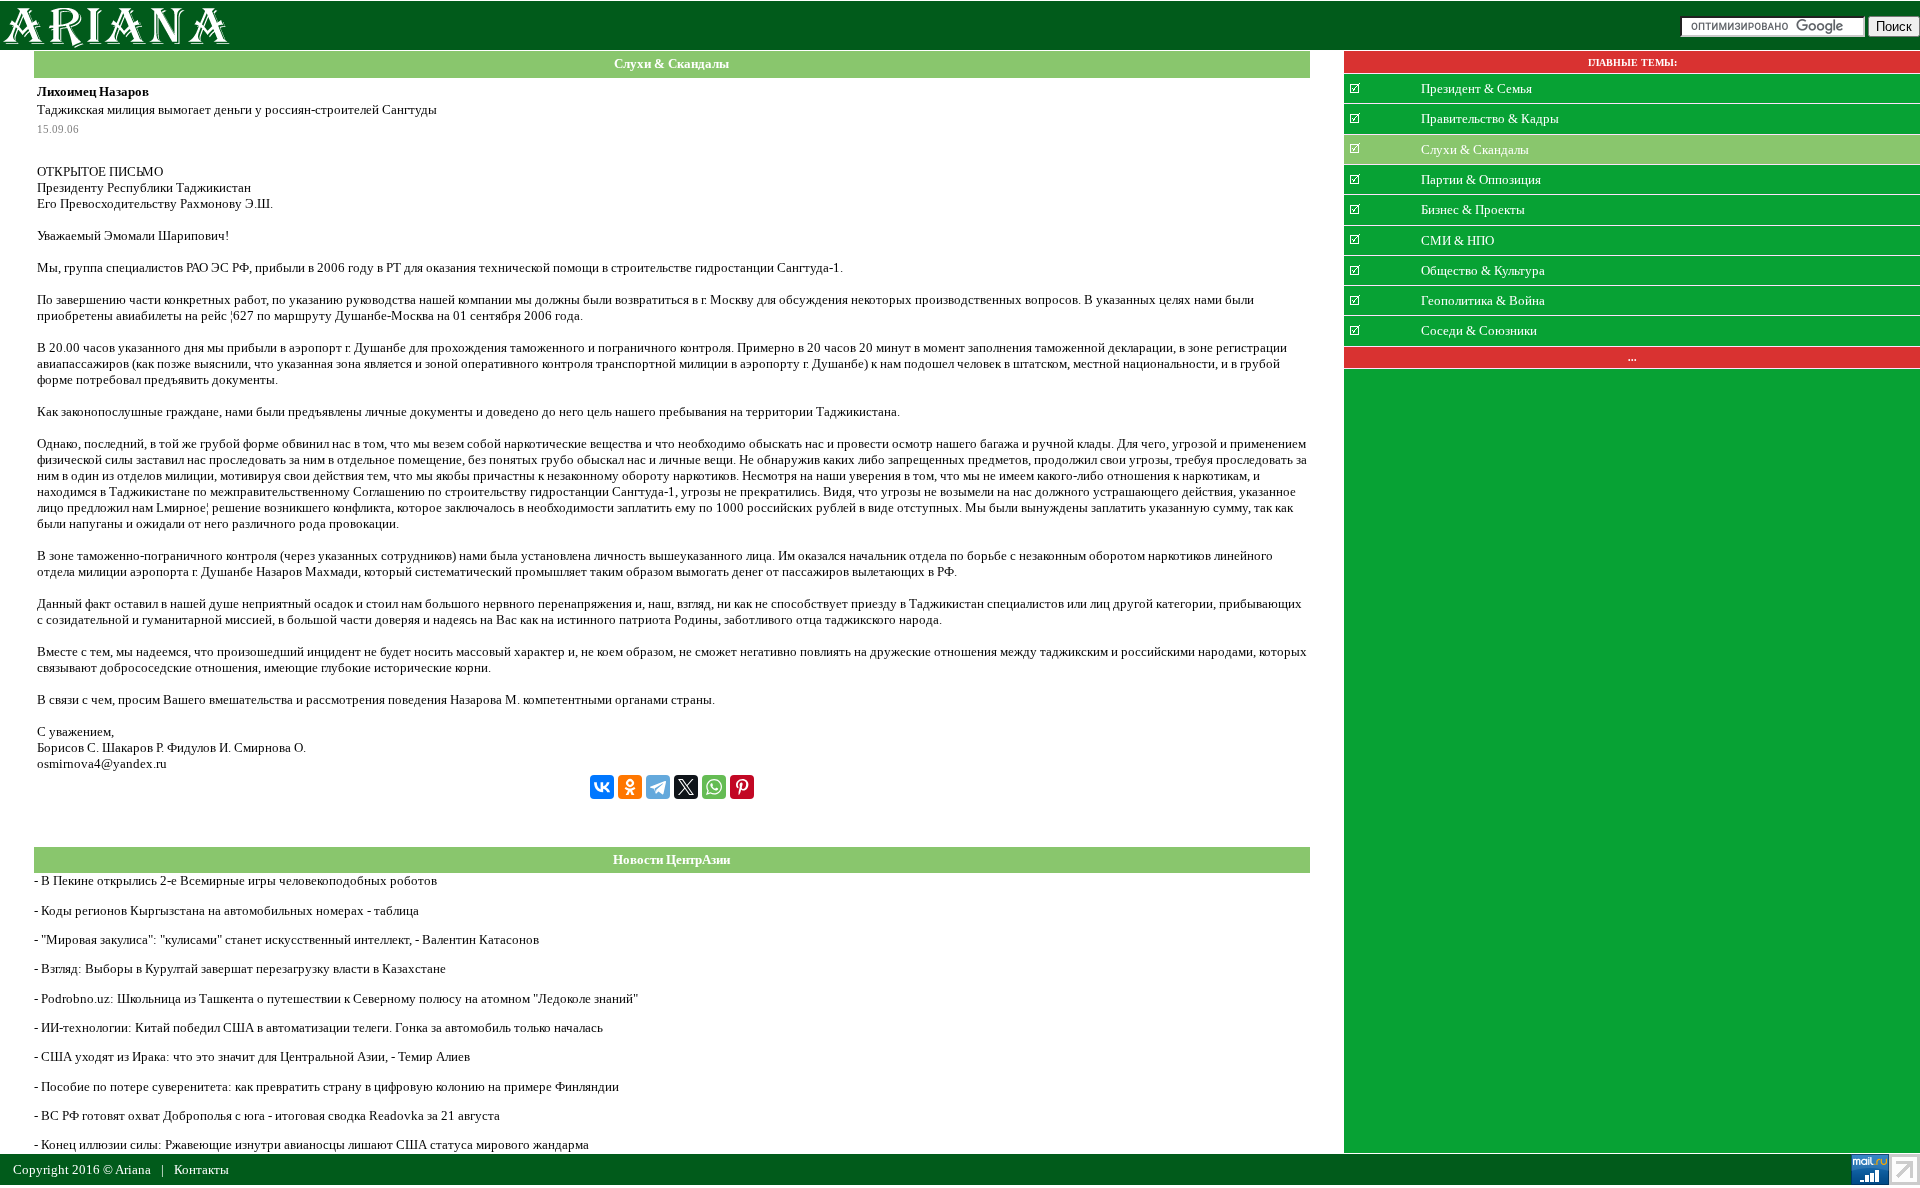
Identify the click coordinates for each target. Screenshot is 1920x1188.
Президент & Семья (1476, 88)
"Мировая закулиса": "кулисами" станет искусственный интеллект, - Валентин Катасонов (290, 939)
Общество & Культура (1483, 270)
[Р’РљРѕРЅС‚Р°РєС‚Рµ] (602, 787)
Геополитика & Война (1483, 300)
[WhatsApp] (714, 787)
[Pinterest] (742, 787)
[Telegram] (658, 787)
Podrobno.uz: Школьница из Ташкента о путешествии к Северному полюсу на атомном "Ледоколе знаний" (339, 998)
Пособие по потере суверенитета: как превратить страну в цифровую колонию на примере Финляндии (330, 1086)
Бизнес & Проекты (1473, 209)
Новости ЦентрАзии (671, 859)
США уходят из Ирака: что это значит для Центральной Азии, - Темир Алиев (255, 1056)
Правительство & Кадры (1490, 118)
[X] (686, 787)
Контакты (201, 1169)
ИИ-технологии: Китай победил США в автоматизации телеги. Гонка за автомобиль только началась (322, 1027)
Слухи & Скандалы (671, 64)
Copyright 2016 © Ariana (82, 1169)
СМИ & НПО (1457, 239)
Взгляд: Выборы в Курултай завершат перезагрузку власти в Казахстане (243, 968)
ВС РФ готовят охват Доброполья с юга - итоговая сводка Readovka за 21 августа (270, 1115)
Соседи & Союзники (1479, 330)
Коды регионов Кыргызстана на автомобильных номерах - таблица (230, 910)
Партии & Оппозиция (1481, 179)
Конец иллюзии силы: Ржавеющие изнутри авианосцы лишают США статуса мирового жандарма (315, 1144)
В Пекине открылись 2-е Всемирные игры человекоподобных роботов (239, 880)
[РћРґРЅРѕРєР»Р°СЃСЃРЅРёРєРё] (630, 787)
